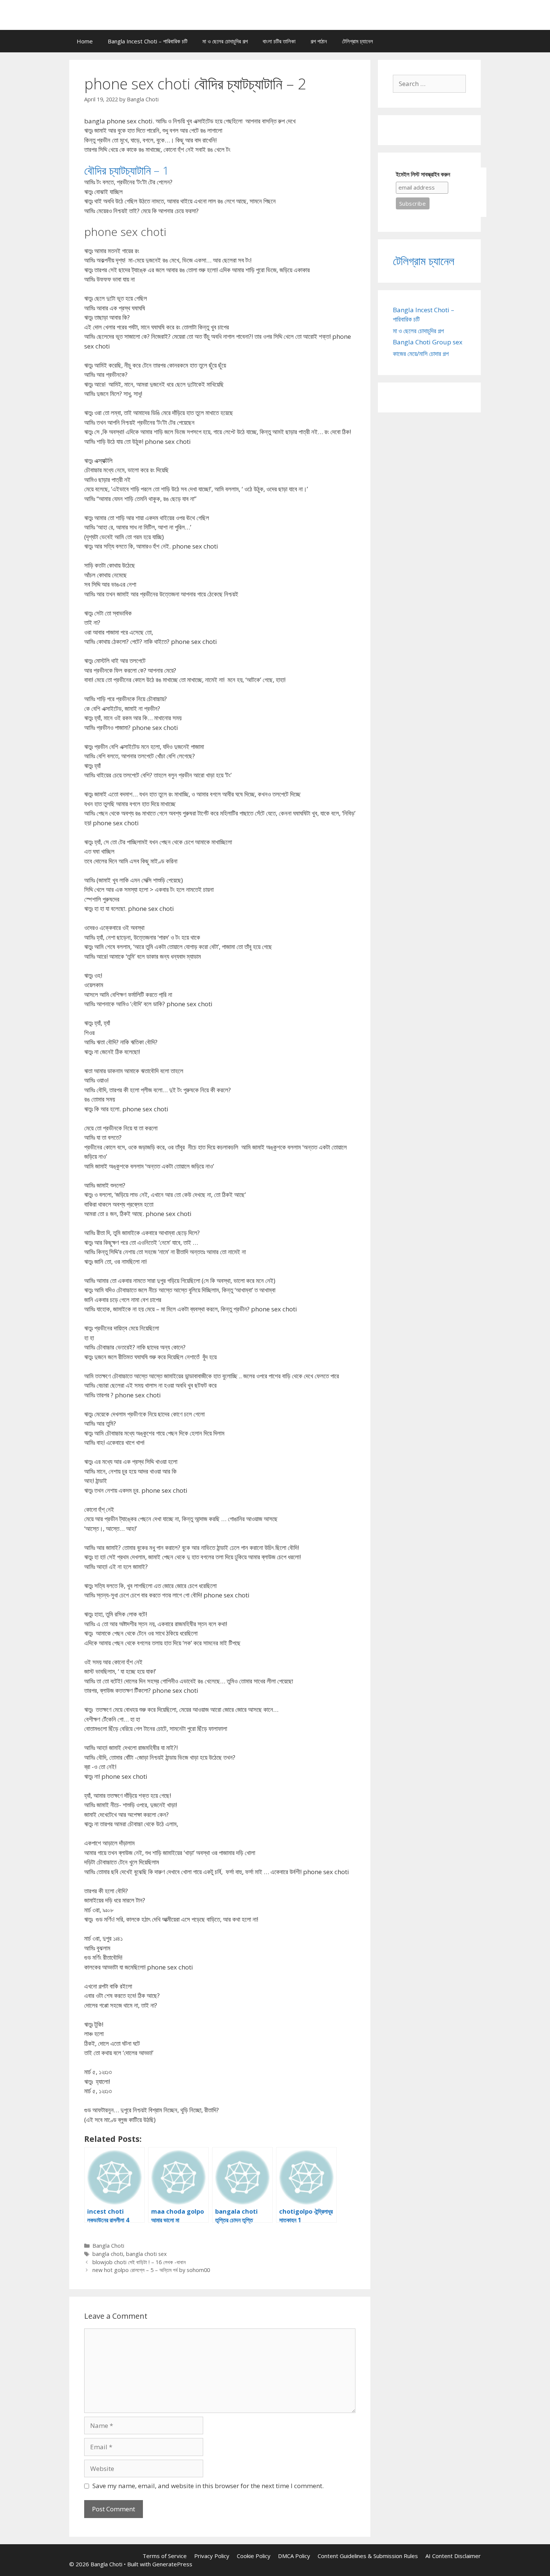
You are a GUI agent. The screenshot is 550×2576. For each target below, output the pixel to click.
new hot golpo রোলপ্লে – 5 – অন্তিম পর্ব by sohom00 (151, 2270)
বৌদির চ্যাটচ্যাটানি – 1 (126, 170)
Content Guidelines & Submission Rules (368, 2556)
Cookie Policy (254, 2556)
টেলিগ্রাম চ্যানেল (357, 41)
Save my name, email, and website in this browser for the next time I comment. (208, 2486)
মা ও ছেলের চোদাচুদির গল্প (225, 41)
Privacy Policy (212, 2556)
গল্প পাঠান (319, 41)
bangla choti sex (146, 2254)
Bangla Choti (108, 2246)
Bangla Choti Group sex (428, 342)
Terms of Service (165, 2556)
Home (85, 41)
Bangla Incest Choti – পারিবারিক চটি (148, 41)
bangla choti (108, 2254)
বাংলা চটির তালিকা (279, 41)
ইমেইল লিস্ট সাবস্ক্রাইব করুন (423, 174)
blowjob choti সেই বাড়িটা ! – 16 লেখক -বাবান (139, 2262)
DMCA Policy (294, 2556)
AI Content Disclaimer (453, 2556)
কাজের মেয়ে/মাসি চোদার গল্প (421, 354)
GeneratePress (172, 2564)
